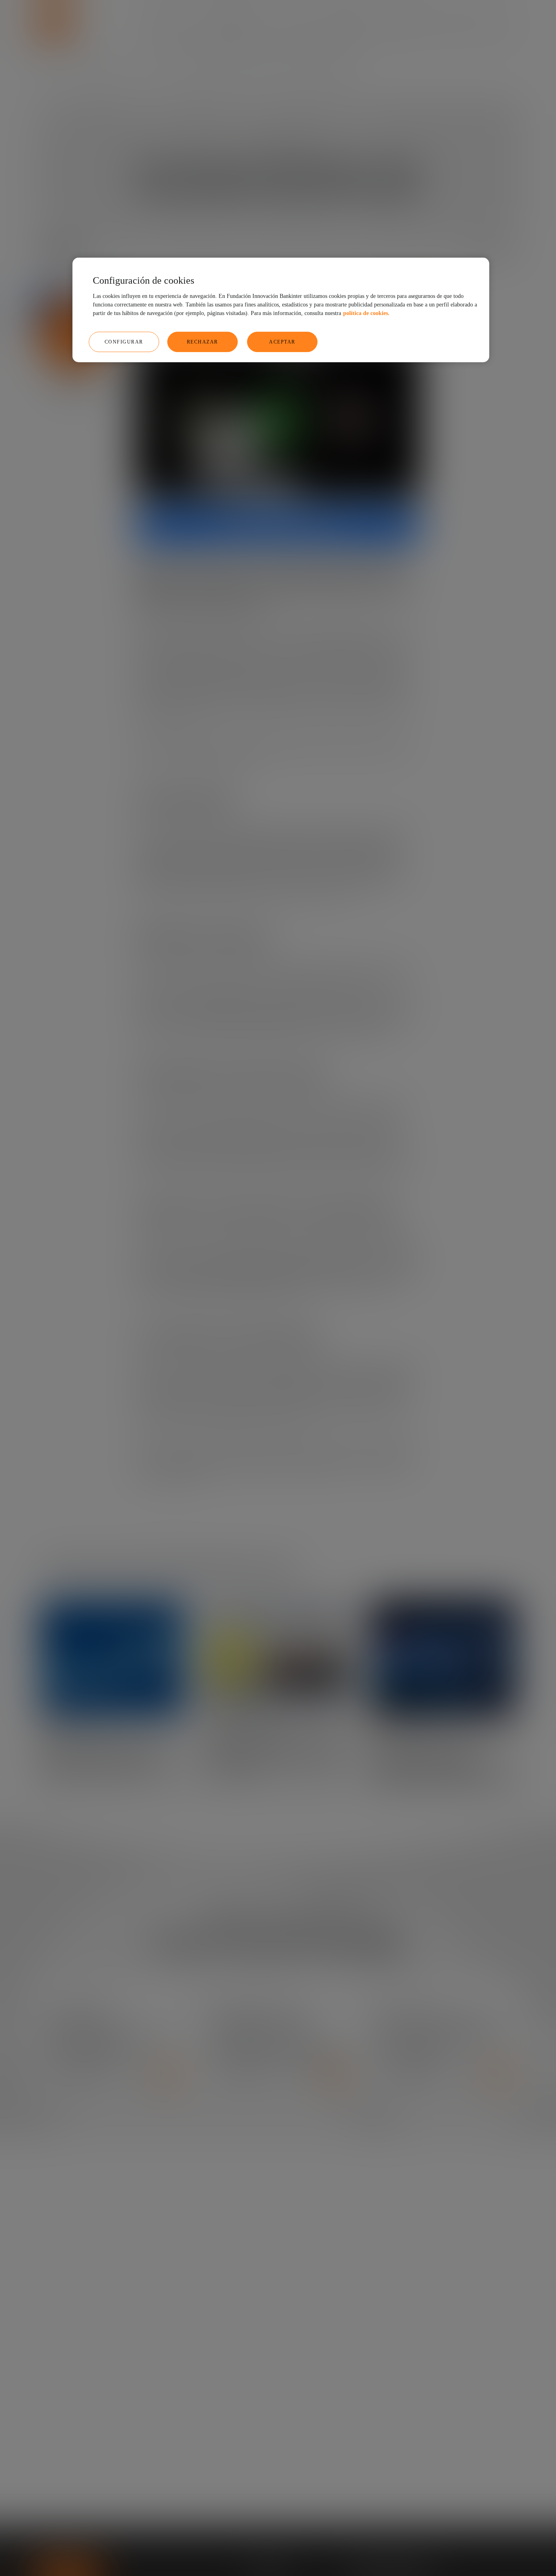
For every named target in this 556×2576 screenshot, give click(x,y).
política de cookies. (366, 313)
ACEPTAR (282, 341)
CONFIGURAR (124, 341)
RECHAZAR (202, 341)
